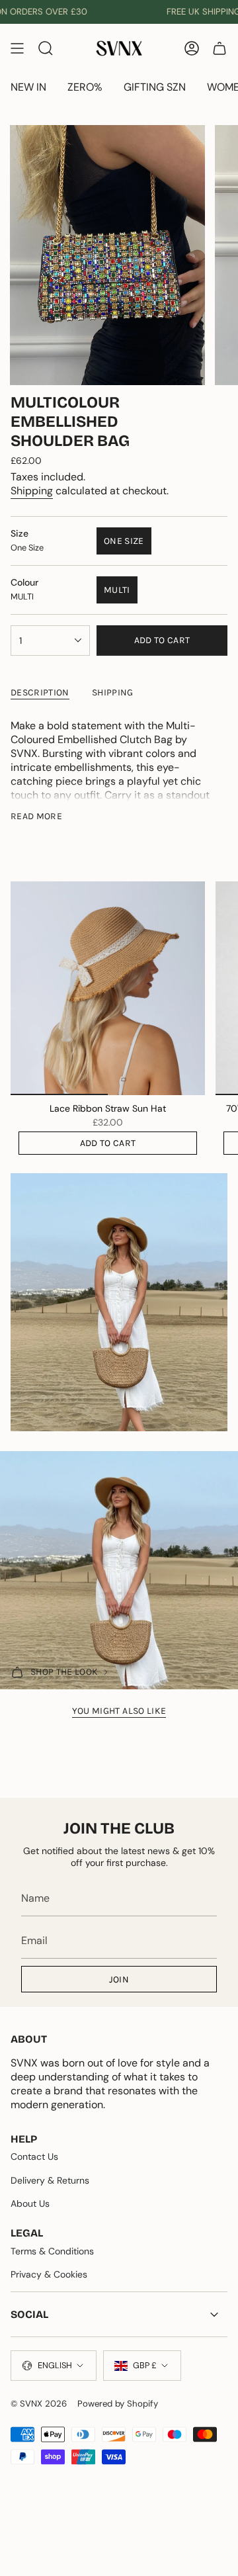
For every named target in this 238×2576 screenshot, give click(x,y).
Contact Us (34, 2156)
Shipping (32, 491)
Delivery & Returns (50, 2180)
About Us (30, 2203)
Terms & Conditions (52, 2251)
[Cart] (219, 48)
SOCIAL (29, 2314)
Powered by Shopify (118, 2404)
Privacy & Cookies (49, 2274)
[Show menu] (17, 48)
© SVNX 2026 (39, 2404)
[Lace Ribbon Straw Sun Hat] (108, 988)
